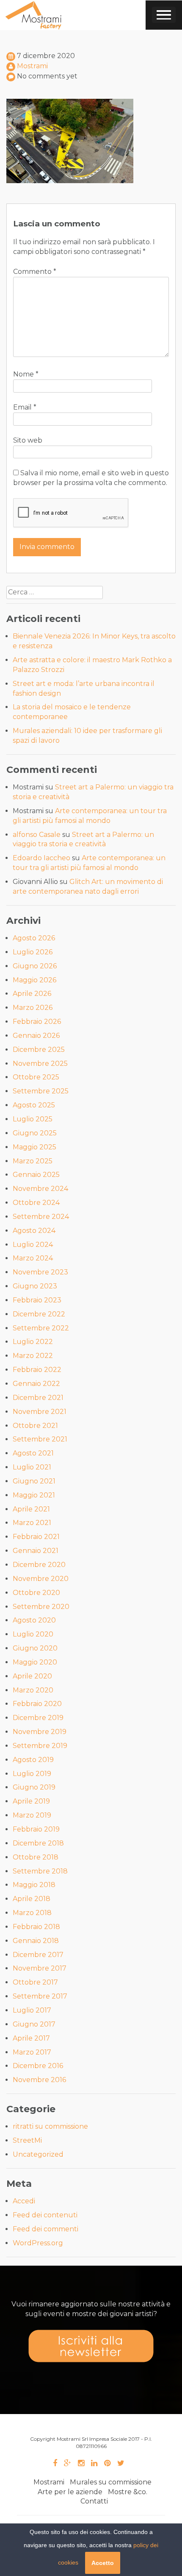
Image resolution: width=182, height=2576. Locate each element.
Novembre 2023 (40, 1272)
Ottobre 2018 (36, 1857)
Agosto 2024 (34, 1231)
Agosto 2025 (34, 1105)
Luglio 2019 (32, 1774)
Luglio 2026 (33, 952)
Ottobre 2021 (35, 1426)
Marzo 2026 (33, 1008)
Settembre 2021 (40, 1439)
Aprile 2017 (31, 2038)
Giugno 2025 (35, 1133)
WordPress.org (38, 2243)
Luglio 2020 (33, 1634)
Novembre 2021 (40, 1412)
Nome (26, 374)
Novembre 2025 (40, 1064)
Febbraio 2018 (36, 1927)
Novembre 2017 (40, 1968)
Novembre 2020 (41, 1579)
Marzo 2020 (33, 1690)
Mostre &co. (128, 2492)
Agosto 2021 (33, 1453)
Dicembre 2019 (38, 1718)
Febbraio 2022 (37, 1370)
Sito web (28, 440)
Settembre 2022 (41, 1328)
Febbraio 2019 (36, 1829)
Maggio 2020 (35, 1662)
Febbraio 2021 (36, 1537)
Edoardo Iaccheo (41, 858)
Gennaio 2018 (36, 1941)
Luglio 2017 (32, 2010)
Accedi (24, 2201)
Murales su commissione (111, 2482)
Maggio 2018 (34, 1885)
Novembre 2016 (39, 2080)
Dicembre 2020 (39, 1565)
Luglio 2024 (33, 1245)
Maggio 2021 (34, 1495)
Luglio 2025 (33, 1119)
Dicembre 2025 (39, 1050)
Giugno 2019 (34, 1787)
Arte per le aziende (70, 2492)
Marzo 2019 (32, 1815)
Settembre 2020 (41, 1607)
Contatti (94, 2501)
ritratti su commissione (50, 2126)
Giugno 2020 (35, 1648)
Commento (35, 272)
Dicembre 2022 (39, 1314)
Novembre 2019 (40, 1732)
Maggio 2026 (34, 980)
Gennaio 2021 (36, 1551)
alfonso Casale (37, 835)
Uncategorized (38, 2154)
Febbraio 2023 (37, 1300)
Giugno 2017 (34, 2024)
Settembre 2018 (40, 1871)
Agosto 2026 (34, 938)
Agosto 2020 (34, 1620)
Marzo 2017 (32, 2052)
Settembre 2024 (41, 1217)
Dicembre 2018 (38, 1843)
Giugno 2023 (35, 1286)
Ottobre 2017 (35, 1982)
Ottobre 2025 (36, 1077)
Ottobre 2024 (36, 1203)
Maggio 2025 (34, 1147)
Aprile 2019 (31, 1801)
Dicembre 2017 (38, 1955)
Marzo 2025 (33, 1161)
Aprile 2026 (32, 994)
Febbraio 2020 (37, 1704)
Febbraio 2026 (37, 1022)
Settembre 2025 (41, 1091)
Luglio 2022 (33, 1342)
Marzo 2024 (33, 1258)
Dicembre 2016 (38, 2066)
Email (25, 407)
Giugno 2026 (35, 966)
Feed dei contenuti (45, 2215)
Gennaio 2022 (36, 1384)
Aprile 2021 (31, 1509)
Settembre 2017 (40, 1996)
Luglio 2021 (32, 1467)
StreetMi (27, 2140)
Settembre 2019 (40, 1746)
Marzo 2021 (32, 1523)
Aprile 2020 (32, 1676)
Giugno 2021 (34, 1481)
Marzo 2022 (33, 1356)
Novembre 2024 (40, 1189)
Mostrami (32, 66)
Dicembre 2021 (38, 1398)
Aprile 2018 (32, 1899)
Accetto (103, 2563)
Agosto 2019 (33, 1760)
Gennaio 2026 (36, 1036)
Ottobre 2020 (36, 1593)
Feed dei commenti (45, 2229)
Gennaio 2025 (36, 1175)
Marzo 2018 (32, 1913)
